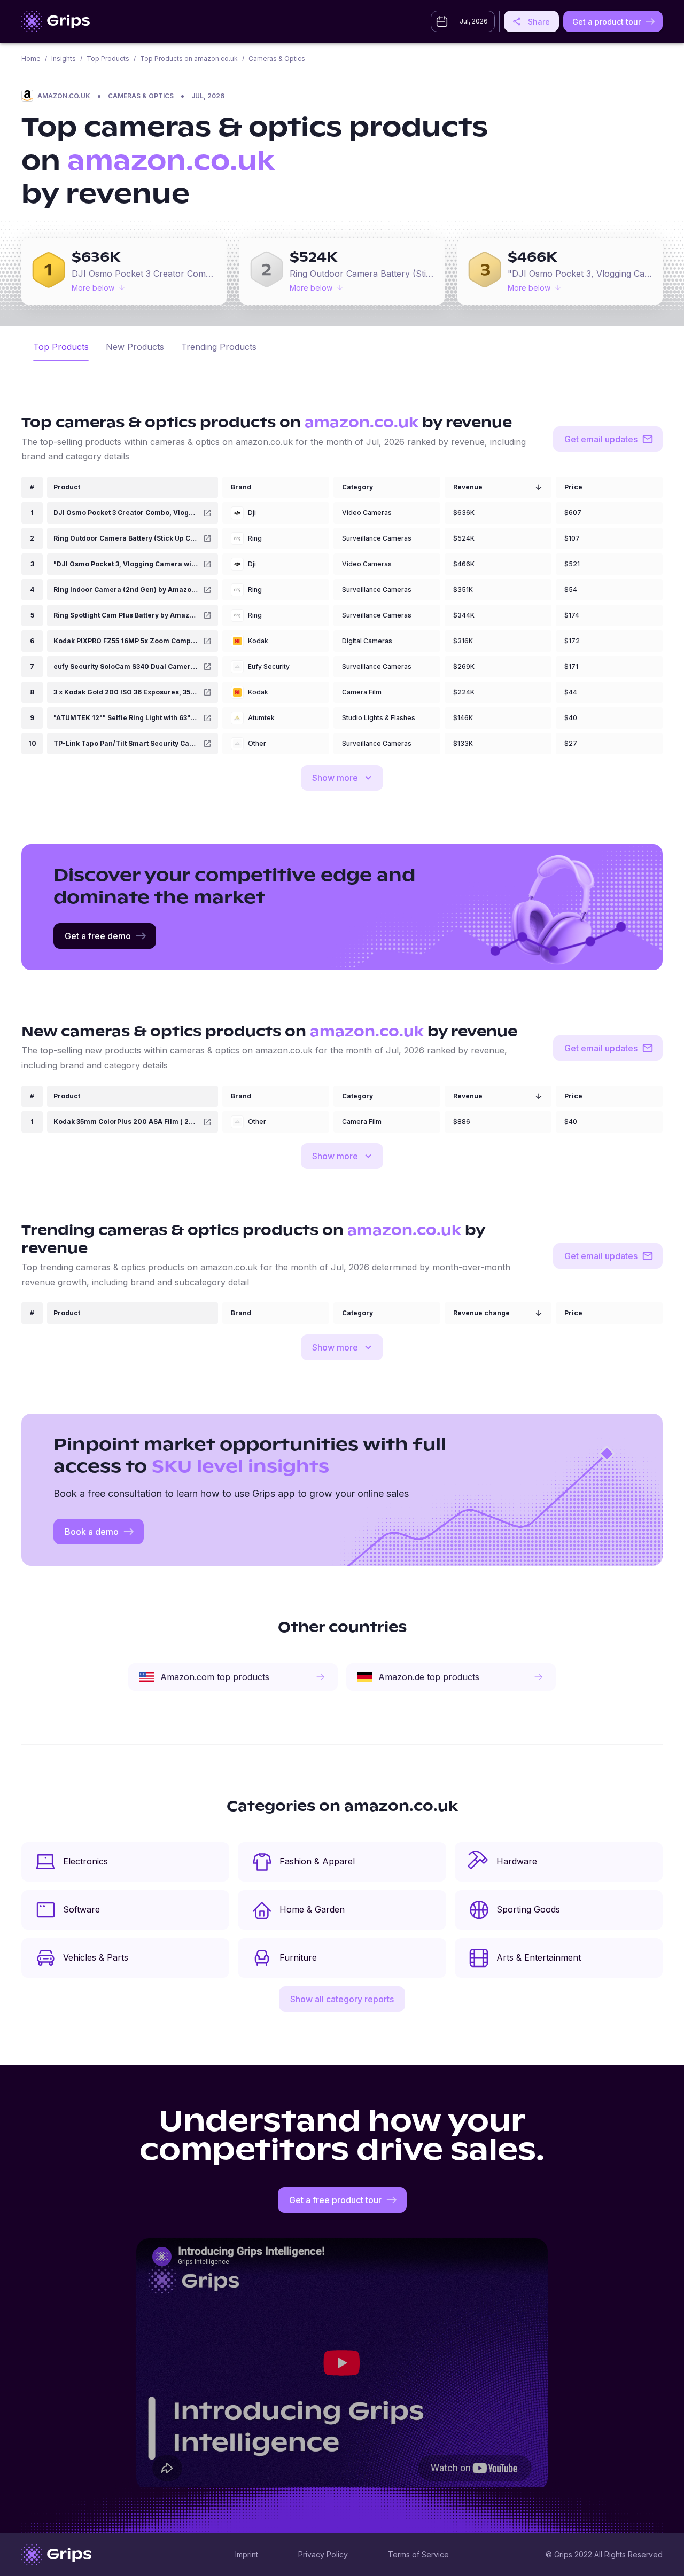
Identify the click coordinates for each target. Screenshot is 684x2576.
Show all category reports (342, 1999)
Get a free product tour (335, 2200)
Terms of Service (418, 2554)
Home (31, 58)
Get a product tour (607, 22)
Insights (64, 58)
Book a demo (92, 1532)
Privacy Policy (323, 2554)
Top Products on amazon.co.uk (189, 58)
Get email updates (601, 439)
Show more (335, 778)
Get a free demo (98, 936)
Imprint (247, 2554)
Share (539, 22)
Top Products (108, 58)
